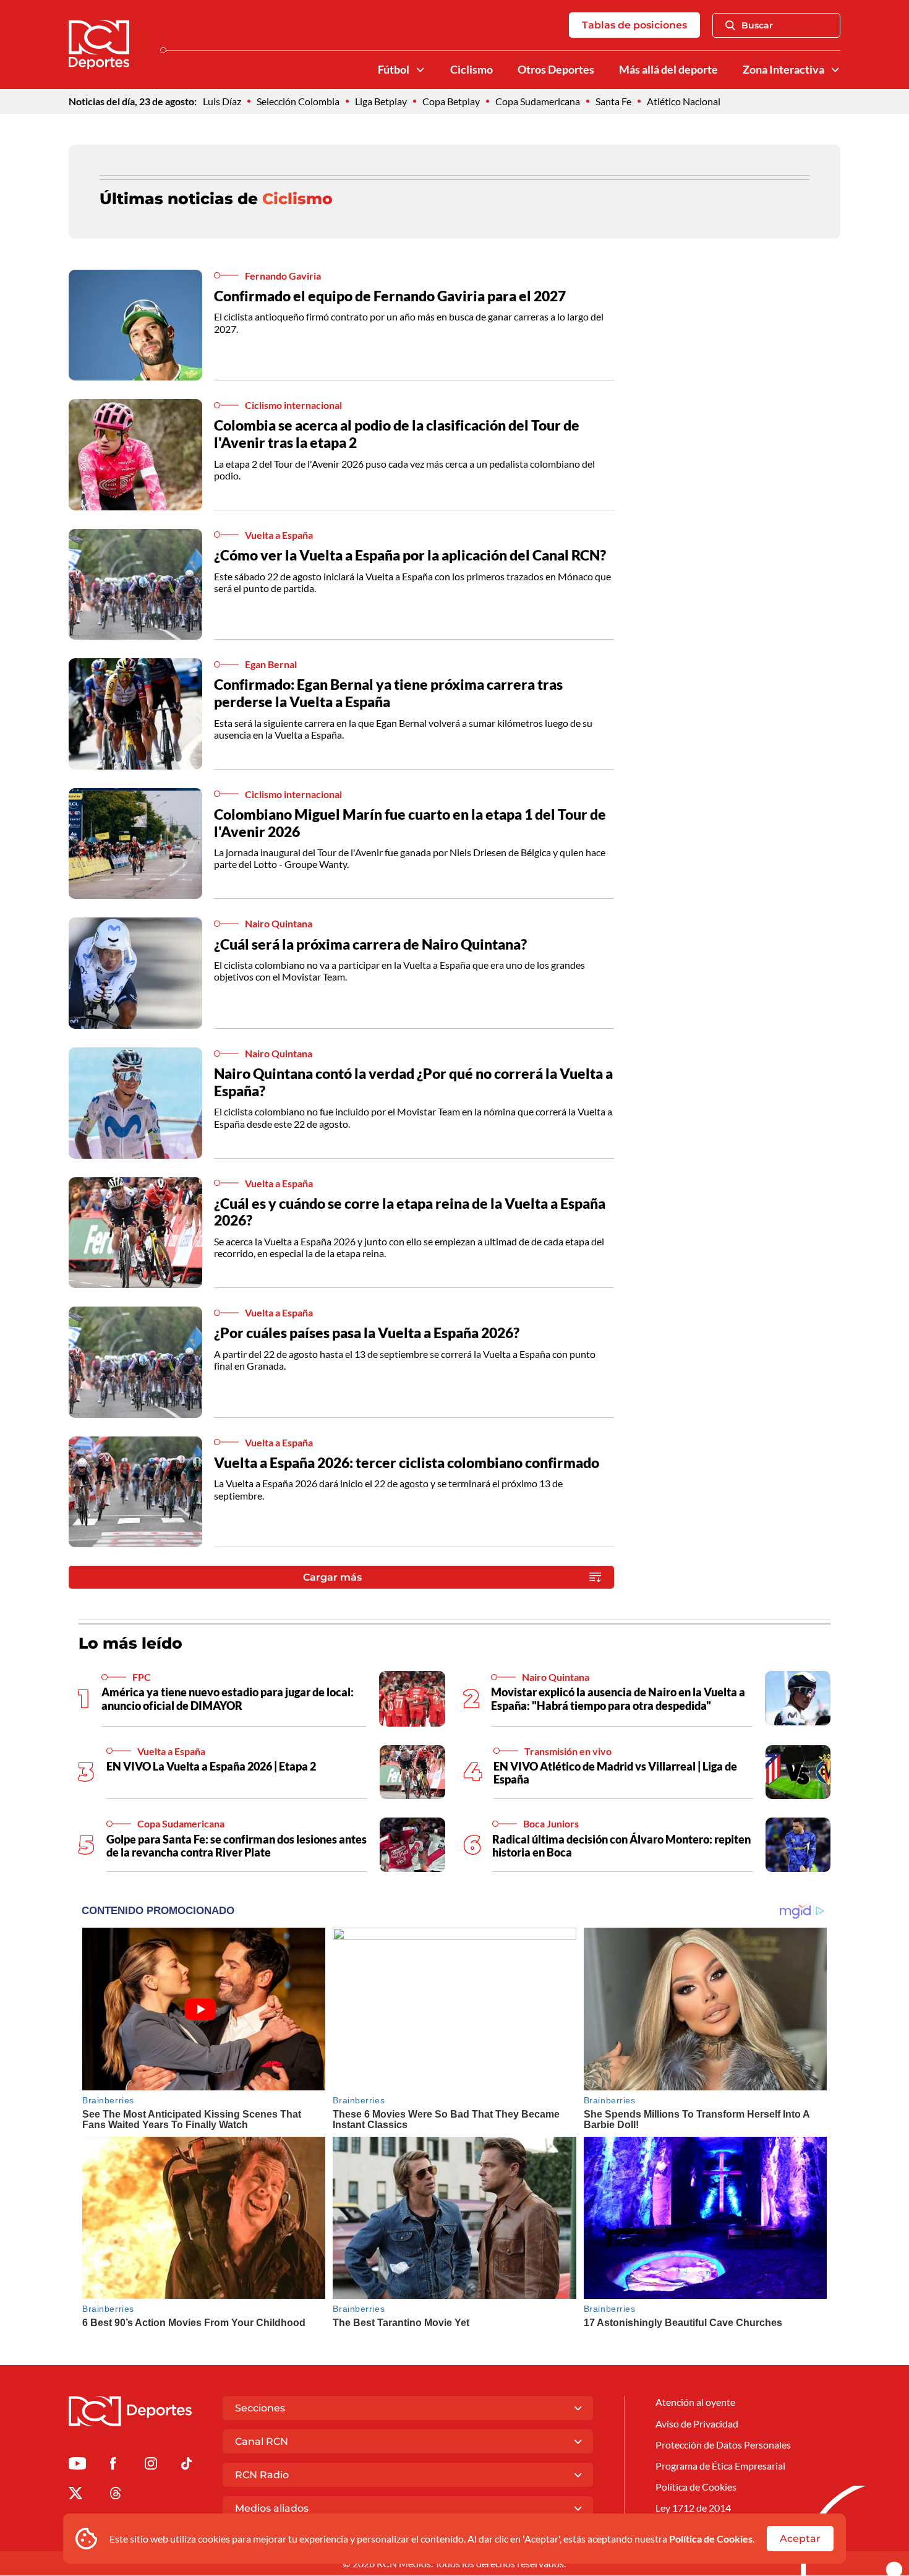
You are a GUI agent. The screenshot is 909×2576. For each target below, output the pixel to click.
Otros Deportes (556, 70)
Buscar (757, 25)
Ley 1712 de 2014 (693, 2508)
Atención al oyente (695, 2402)
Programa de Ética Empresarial (720, 2466)
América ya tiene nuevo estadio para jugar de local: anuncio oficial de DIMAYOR (228, 1699)
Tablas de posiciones (634, 25)
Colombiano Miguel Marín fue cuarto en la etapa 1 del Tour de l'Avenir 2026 (410, 823)
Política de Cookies (711, 2539)
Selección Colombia (298, 101)
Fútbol (394, 70)
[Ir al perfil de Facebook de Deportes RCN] (113, 2466)
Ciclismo (472, 70)
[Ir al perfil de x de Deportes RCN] (75, 2495)
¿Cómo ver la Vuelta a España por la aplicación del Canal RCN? (410, 555)
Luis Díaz (222, 101)
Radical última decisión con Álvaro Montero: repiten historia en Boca (621, 1846)
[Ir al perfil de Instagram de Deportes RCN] (151, 2466)
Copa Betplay (451, 101)
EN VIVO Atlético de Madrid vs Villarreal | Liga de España (615, 1773)
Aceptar (800, 2539)
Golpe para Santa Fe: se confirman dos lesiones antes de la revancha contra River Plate (237, 1846)
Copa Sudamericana (538, 101)
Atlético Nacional (684, 101)
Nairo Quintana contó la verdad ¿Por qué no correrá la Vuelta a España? (413, 1082)
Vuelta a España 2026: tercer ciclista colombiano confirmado (407, 1462)
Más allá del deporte (668, 70)
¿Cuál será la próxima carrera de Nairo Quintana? (370, 944)
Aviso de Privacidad (697, 2424)
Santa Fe (613, 101)
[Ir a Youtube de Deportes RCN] (77, 2466)
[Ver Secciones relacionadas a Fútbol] (420, 70)
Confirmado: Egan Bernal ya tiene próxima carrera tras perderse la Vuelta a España (388, 693)
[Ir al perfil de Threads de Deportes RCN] (116, 2495)
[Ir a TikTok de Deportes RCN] (186, 2466)
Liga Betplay (381, 101)
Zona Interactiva (783, 70)
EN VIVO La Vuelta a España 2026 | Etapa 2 (211, 1766)
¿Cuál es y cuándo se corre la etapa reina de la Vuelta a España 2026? (410, 1212)
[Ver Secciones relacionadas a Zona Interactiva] (835, 70)
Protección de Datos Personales (723, 2445)
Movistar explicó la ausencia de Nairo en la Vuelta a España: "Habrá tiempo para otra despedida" (618, 1699)
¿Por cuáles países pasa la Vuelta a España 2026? (367, 1333)
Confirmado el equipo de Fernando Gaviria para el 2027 (390, 296)
